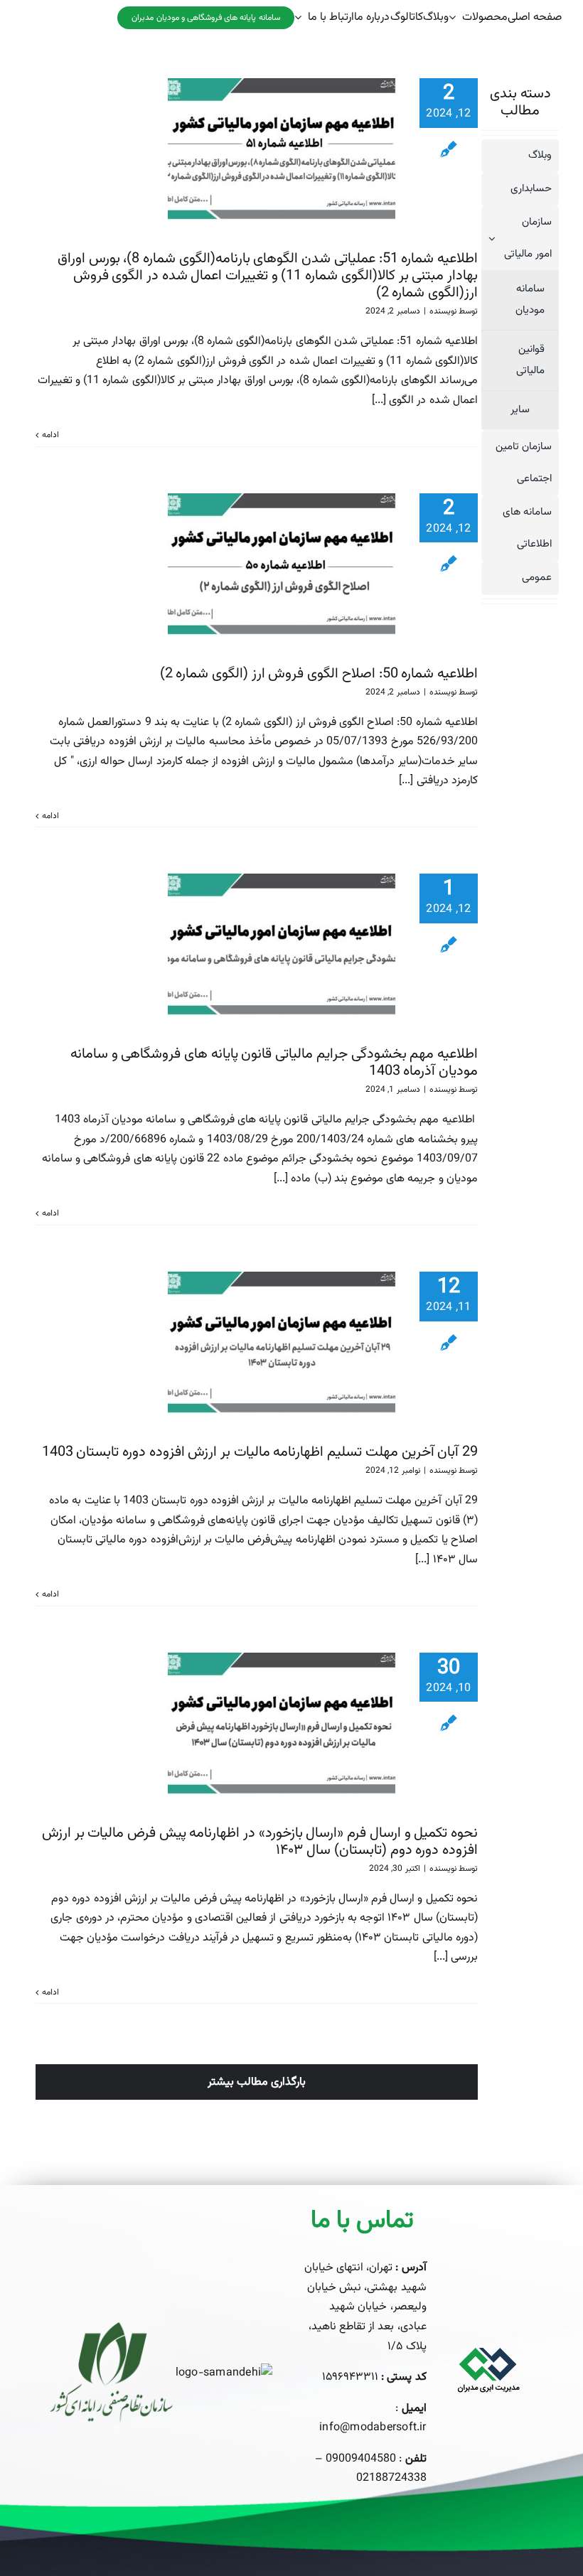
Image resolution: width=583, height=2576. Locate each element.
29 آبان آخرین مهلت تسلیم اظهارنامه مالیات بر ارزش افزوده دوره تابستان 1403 (260, 1452)
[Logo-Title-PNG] (488, 2340)
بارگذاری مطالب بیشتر (257, 2082)
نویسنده (443, 311)
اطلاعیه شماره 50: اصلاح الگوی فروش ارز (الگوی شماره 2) (319, 674)
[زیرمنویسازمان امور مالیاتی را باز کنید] (488, 238)
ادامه (50, 435)
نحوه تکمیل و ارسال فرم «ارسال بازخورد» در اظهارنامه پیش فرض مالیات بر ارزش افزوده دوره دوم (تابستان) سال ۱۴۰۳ (260, 1842)
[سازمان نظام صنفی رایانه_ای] (112, 2328)
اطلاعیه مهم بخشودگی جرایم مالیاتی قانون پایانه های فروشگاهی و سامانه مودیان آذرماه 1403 (274, 1063)
